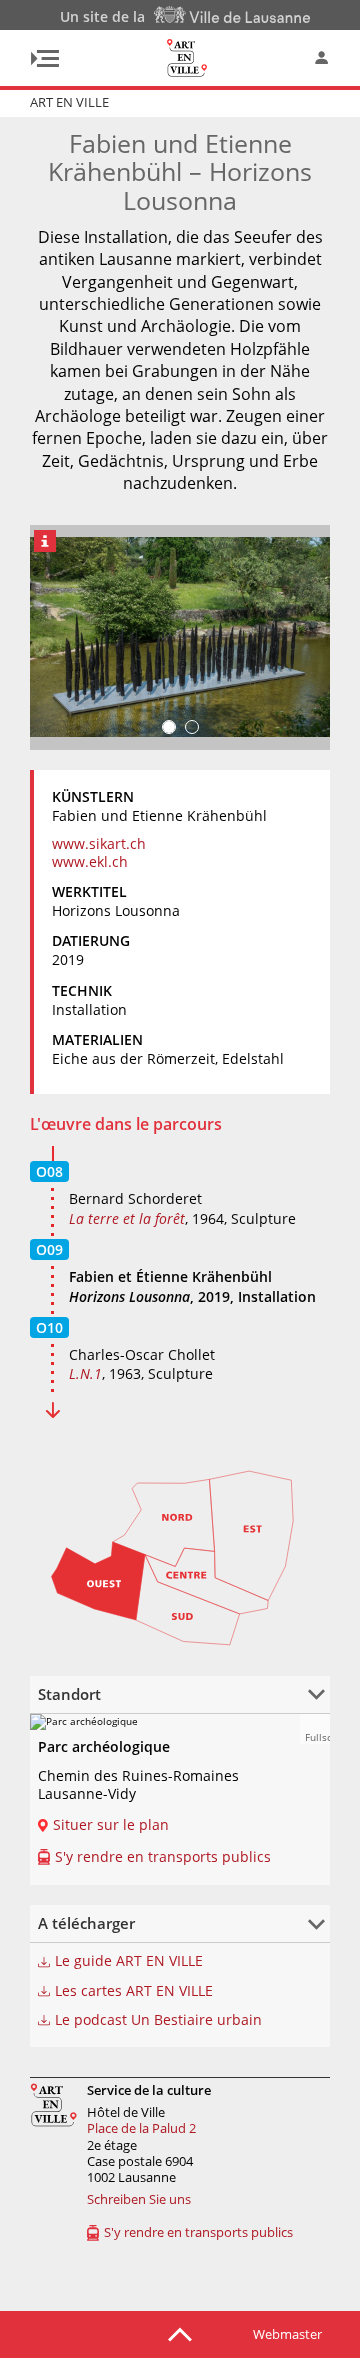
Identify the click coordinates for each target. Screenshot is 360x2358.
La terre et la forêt (127, 1218)
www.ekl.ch (90, 861)
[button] (315, 1729)
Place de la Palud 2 (141, 2128)
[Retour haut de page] (180, 2333)
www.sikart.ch (99, 843)
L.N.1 (85, 1373)
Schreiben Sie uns (139, 2199)
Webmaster (287, 2334)
